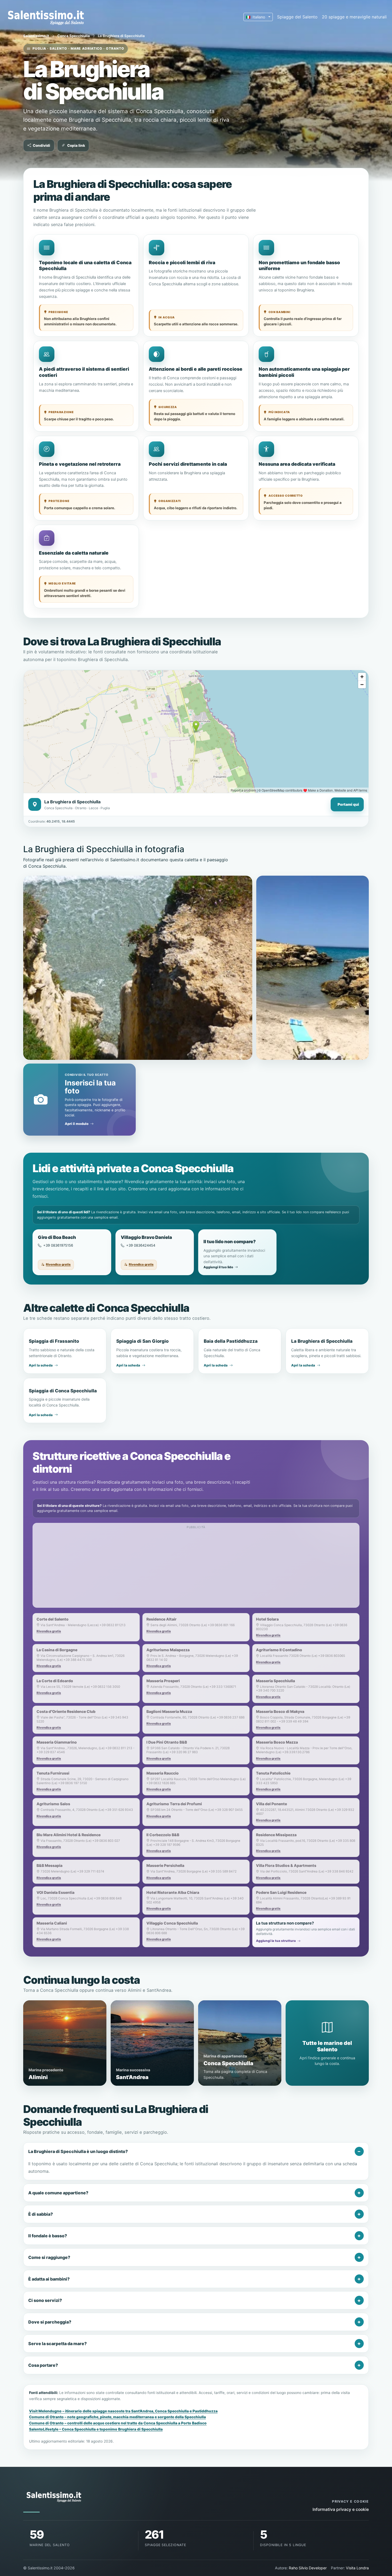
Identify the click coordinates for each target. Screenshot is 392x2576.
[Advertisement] (196, 1568)
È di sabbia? (41, 2214)
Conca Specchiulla (74, 36)
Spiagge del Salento (297, 17)
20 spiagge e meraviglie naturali (354, 17)
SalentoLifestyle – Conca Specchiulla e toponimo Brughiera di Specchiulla (96, 2429)
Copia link (76, 145)
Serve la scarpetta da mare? (57, 2344)
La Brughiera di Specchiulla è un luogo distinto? (78, 2151)
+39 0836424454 (141, 1245)
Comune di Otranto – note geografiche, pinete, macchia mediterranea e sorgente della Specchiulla (117, 2417)
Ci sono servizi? (45, 2300)
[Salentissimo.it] (47, 17)
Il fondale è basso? (48, 2236)
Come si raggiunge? (49, 2257)
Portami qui (348, 804)
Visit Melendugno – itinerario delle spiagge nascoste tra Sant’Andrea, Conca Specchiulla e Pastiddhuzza (123, 2411)
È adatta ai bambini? (49, 2279)
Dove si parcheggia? (50, 2322)
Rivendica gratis (58, 1265)
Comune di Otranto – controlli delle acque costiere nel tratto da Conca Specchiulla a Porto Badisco (118, 2423)
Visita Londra (357, 2568)
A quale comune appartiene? (58, 2193)
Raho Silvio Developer (308, 2568)
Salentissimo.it (36, 36)
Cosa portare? (43, 2365)
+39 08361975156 (58, 1245)
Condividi (41, 145)
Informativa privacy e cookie (341, 2509)
